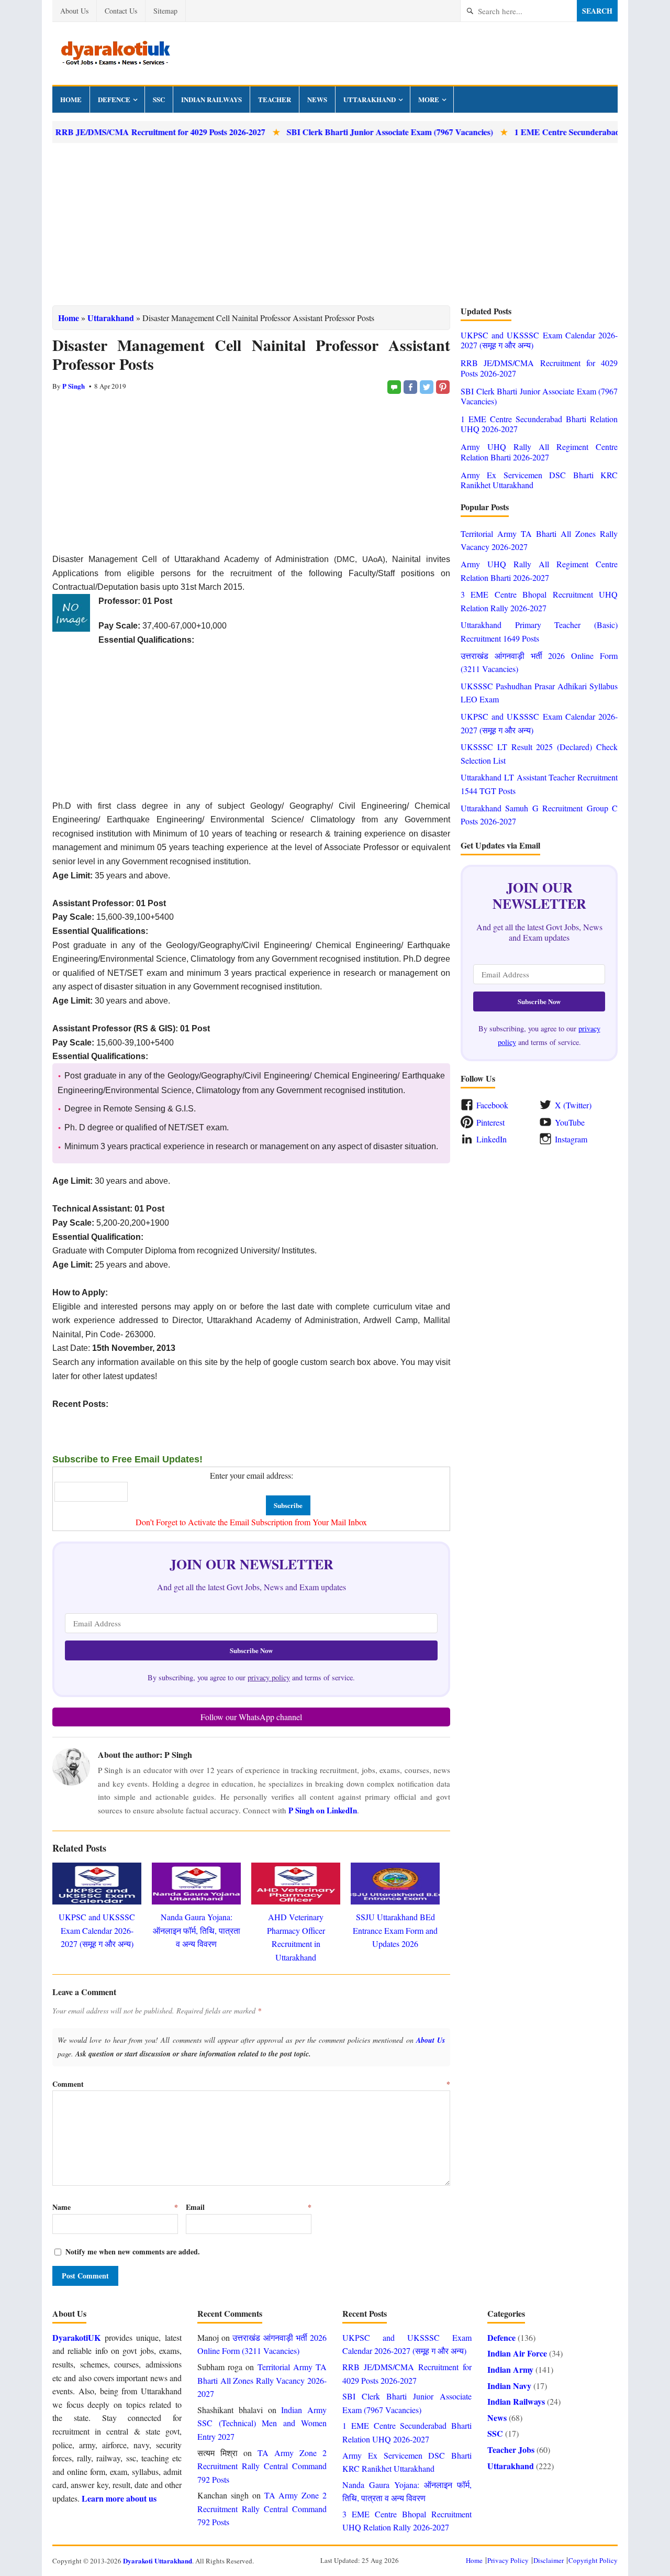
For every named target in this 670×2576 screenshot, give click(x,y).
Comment (251, 2084)
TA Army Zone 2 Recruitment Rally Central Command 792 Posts (262, 2466)
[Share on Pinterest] (443, 387)
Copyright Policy (593, 2560)
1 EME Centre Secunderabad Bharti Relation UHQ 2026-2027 (539, 424)
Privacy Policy (508, 2560)
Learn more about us (119, 2498)
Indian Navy (509, 2386)
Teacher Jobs (511, 2450)
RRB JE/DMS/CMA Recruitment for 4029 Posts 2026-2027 (539, 368)
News (317, 99)
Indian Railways (211, 99)
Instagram (571, 1139)
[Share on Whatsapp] (394, 387)
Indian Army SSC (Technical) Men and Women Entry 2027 (262, 2423)
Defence (114, 99)
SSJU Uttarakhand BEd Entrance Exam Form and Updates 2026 (395, 1930)
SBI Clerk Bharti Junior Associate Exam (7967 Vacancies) (347, 132)
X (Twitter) (573, 1105)
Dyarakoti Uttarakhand (158, 2561)
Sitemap (165, 11)
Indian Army (510, 2369)
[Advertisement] (335, 224)
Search (597, 11)
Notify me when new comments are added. (133, 2252)
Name (115, 2207)
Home (71, 99)
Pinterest (490, 1122)
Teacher (275, 99)
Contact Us (121, 11)
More (429, 99)
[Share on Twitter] (427, 387)
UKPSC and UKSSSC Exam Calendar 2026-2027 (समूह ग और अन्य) (97, 1930)
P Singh (74, 386)
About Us (74, 11)
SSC (159, 99)
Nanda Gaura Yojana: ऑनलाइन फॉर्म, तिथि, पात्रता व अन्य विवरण (197, 1930)
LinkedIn (492, 1139)
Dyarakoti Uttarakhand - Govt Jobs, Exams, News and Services (115, 53)
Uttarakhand (370, 99)
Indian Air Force (517, 2353)
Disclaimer (549, 2560)
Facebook (492, 1105)
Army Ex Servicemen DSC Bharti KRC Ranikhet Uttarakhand (539, 480)
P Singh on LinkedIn (323, 1810)
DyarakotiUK (76, 2337)
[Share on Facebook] (410, 387)
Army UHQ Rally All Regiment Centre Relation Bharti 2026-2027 (539, 452)
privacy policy (269, 1677)
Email (249, 2207)
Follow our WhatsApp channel (251, 1717)
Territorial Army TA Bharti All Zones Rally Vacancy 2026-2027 (262, 2380)
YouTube (570, 1122)
